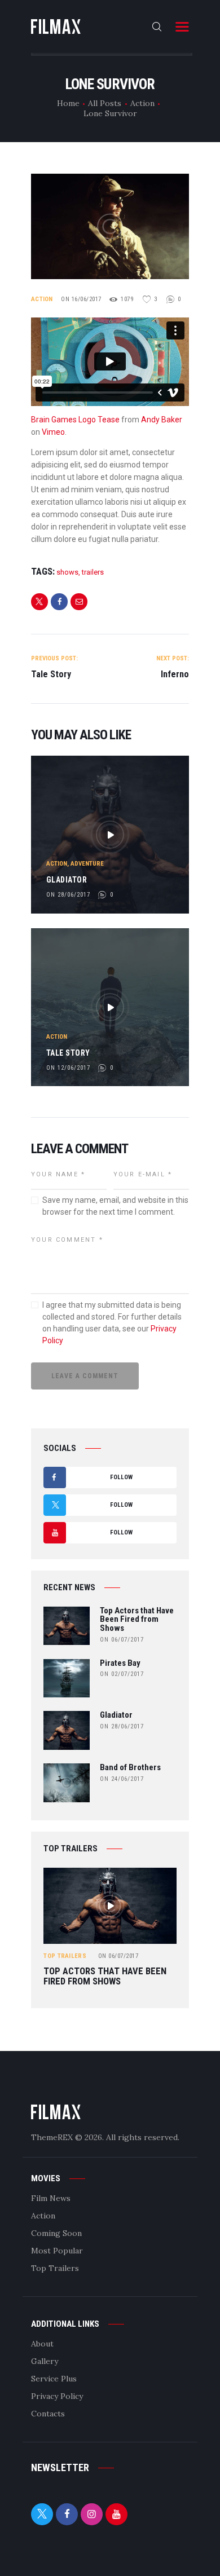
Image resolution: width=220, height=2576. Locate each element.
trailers (93, 572)
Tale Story (68, 1053)
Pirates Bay (120, 1664)
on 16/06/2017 (81, 299)
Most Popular (57, 2251)
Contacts (48, 2414)
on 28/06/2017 (68, 895)
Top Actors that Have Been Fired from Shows (137, 1620)
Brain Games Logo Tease (75, 420)
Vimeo (53, 432)
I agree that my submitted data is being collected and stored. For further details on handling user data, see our (112, 1323)
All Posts (105, 103)
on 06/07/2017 (122, 1640)
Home (68, 103)
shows (67, 572)
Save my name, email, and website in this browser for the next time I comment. (115, 1206)
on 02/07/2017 (122, 1674)
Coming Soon (56, 2233)
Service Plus (54, 2379)
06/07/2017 (118, 1956)
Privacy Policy (57, 2396)
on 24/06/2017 (122, 1779)
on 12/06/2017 (68, 1068)
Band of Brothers (130, 1768)
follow (92, 1481)
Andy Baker (162, 420)
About (42, 2344)
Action (142, 103)
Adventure (87, 864)
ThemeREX (52, 2137)
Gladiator (67, 880)
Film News (51, 2198)
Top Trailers (65, 1956)
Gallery (45, 2361)
